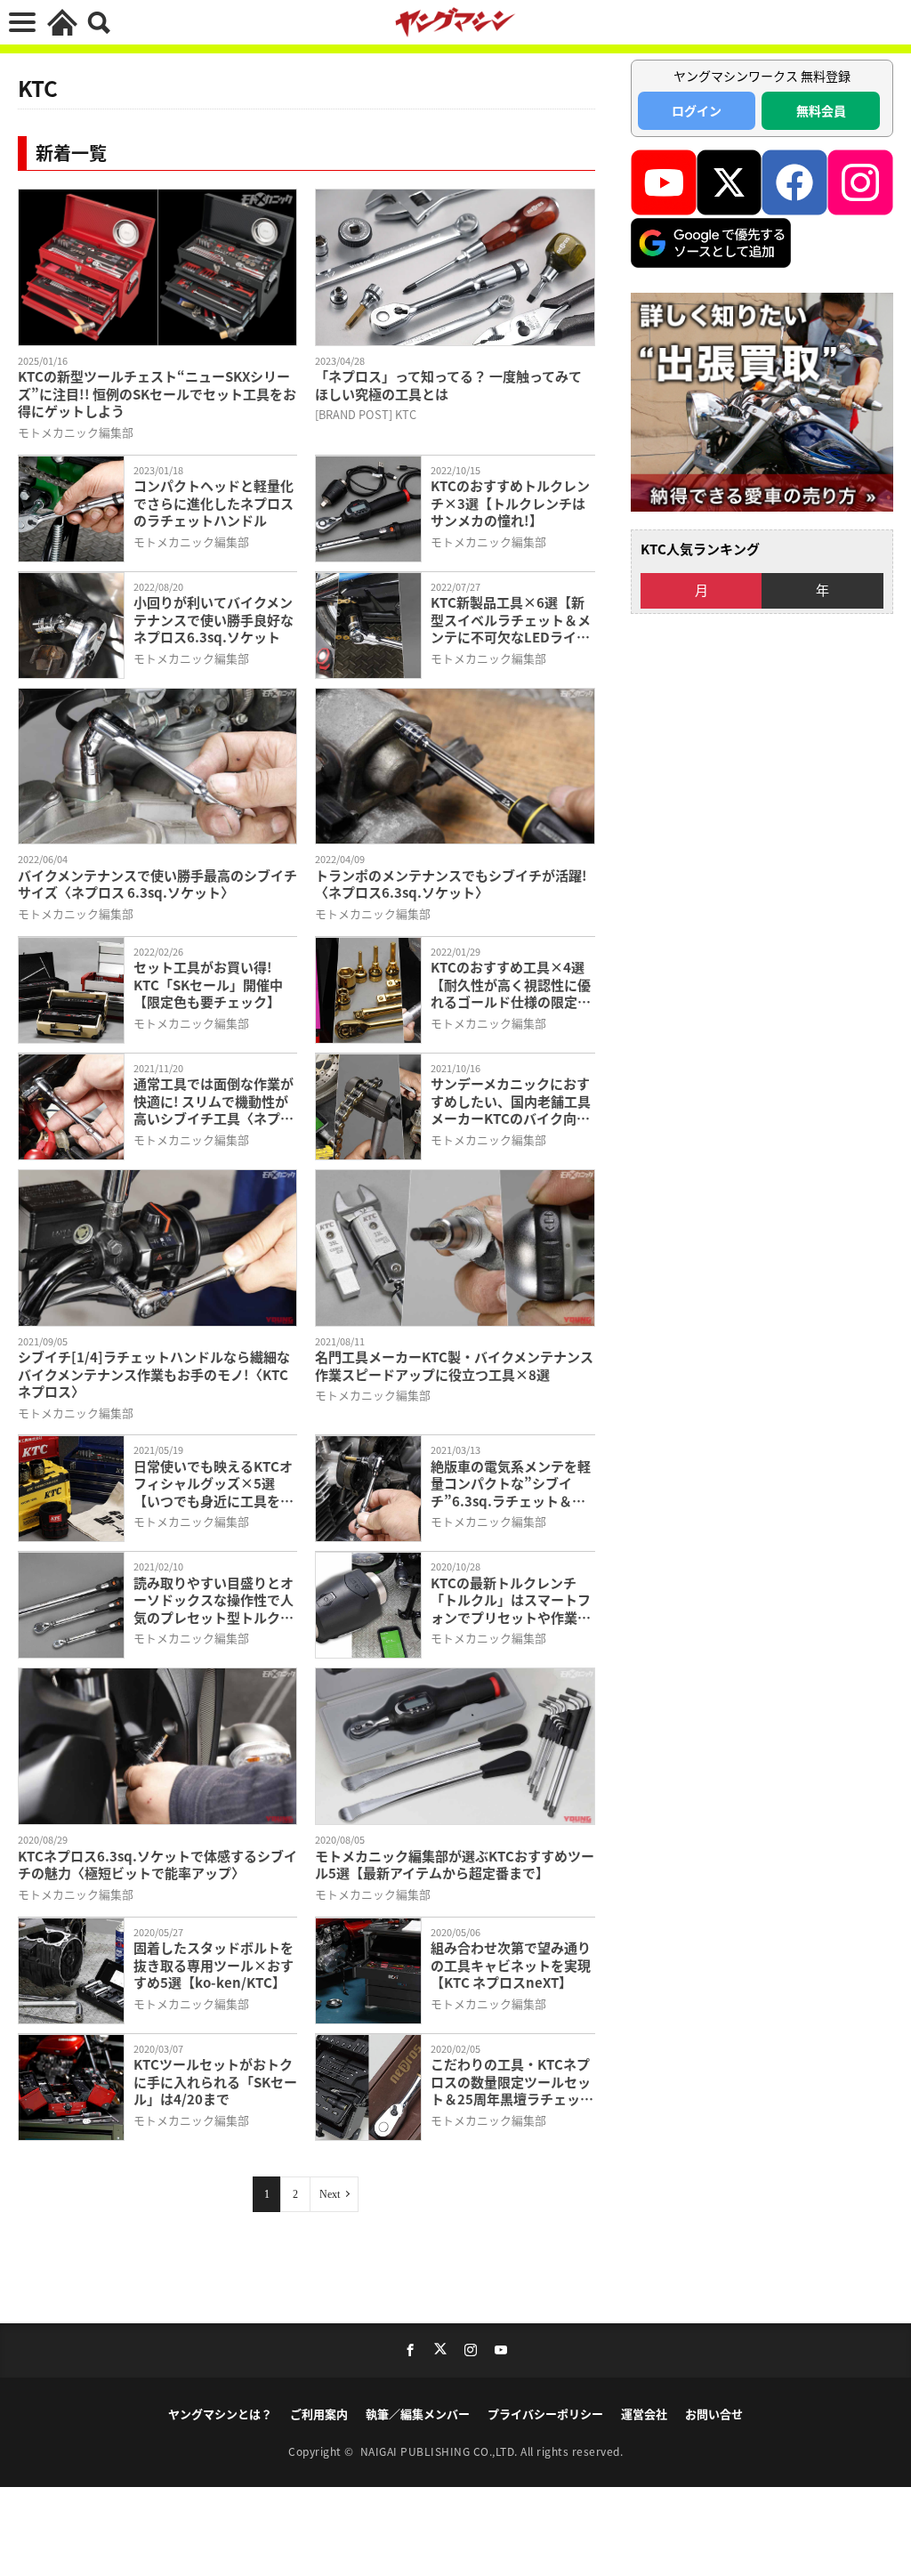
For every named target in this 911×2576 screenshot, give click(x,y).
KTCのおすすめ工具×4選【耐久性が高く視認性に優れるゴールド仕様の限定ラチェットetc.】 (511, 985)
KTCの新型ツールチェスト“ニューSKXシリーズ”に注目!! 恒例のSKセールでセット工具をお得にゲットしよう (157, 394)
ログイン (697, 110)
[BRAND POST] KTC (366, 414)
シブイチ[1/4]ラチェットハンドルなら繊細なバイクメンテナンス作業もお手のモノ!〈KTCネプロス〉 (154, 1374)
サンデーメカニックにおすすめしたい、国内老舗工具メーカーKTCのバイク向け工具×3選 (511, 1101)
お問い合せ (714, 2414)
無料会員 (821, 110)
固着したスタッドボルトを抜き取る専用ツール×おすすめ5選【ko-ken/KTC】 (214, 1965)
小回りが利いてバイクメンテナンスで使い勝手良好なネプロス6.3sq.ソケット (214, 620)
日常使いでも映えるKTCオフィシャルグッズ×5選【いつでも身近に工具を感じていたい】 (214, 1484)
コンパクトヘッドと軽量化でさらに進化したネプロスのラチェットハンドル (214, 503)
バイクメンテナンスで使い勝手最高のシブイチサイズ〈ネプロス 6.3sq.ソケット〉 (157, 884)
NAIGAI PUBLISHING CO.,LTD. (441, 2451)
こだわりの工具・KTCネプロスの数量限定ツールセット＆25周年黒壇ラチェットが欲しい (512, 2082)
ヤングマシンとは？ (220, 2414)
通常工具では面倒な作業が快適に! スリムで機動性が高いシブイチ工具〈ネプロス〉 (214, 1101)
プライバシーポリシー (545, 2414)
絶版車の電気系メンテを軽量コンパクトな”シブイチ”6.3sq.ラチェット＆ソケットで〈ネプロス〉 (511, 1484)
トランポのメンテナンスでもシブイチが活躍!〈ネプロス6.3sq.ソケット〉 (451, 884)
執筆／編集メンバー (418, 2414)
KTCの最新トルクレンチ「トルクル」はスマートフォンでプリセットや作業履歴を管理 (511, 1600)
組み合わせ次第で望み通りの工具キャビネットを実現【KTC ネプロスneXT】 (511, 1965)
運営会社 (644, 2414)
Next (330, 2194)
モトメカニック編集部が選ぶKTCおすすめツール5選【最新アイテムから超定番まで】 (455, 1865)
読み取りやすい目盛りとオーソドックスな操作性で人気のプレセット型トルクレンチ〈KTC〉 (214, 1600)
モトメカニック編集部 (76, 432)
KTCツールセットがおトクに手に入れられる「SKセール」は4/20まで (215, 2082)
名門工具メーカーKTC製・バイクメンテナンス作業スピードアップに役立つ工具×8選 (454, 1365)
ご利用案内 (319, 2414)
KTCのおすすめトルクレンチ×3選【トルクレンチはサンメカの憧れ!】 (510, 503)
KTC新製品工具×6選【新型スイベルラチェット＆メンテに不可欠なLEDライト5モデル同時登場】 (511, 620)
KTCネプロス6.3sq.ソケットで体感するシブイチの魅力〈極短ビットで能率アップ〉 (157, 1865)
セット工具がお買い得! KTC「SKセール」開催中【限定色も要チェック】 (208, 985)
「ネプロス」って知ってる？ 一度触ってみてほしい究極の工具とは (448, 385)
